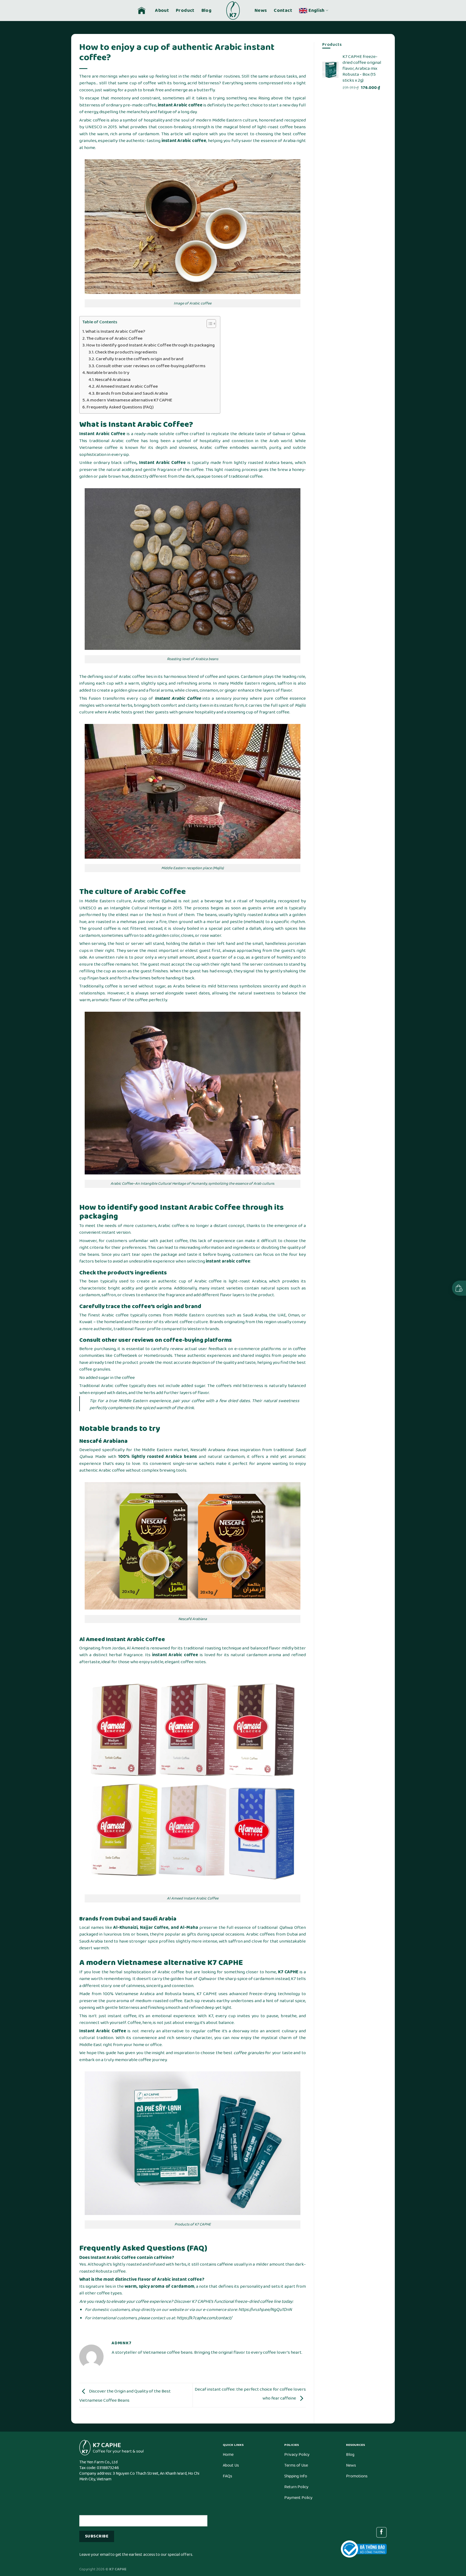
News (261, 11)
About (162, 11)
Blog (206, 11)
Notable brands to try (108, 373)
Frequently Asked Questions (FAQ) (120, 407)
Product (185, 11)
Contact (283, 11)
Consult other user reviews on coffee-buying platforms (151, 366)
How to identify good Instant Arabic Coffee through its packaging (150, 345)
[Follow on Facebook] (381, 2532)
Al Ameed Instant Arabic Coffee (127, 387)
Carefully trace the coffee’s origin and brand (140, 359)
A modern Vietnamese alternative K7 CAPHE (129, 400)
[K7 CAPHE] (233, 11)
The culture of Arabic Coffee (114, 339)
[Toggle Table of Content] (209, 324)
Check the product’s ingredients (126, 352)
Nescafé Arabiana (113, 380)
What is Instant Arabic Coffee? (115, 332)
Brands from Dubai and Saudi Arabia (132, 394)
